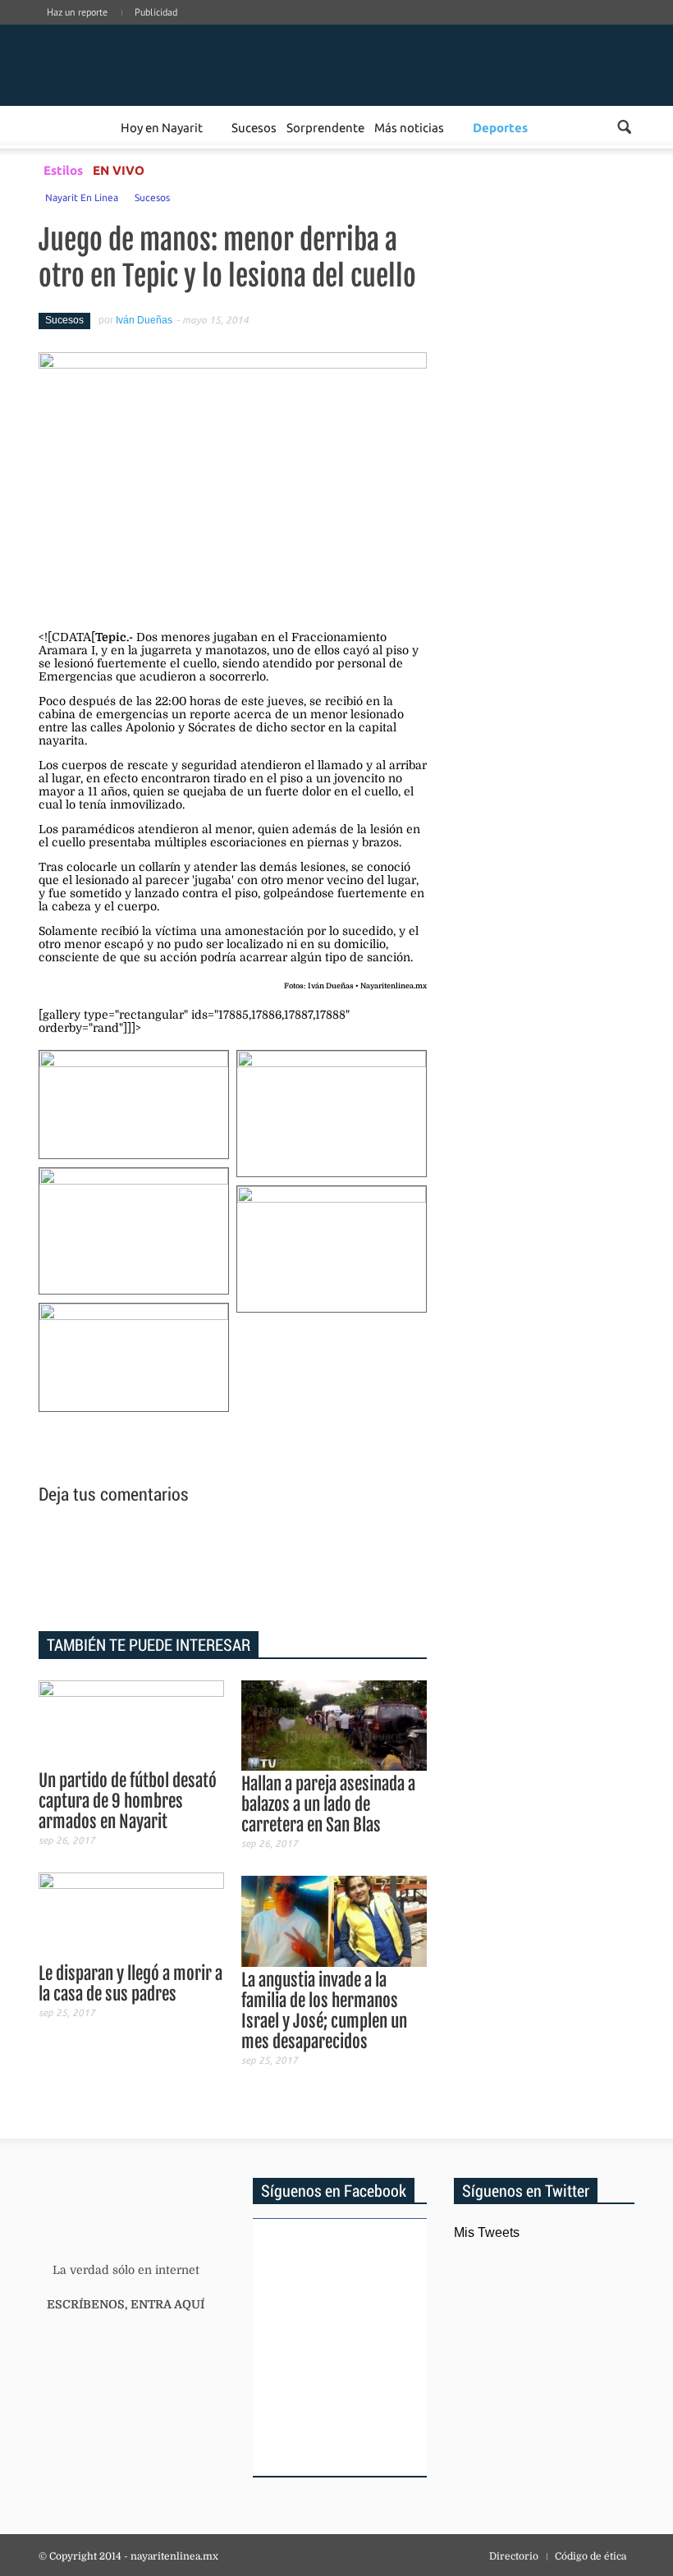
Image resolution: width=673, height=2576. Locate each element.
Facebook (529, 29)
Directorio (514, 2556)
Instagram (579, 29)
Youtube (628, 29)
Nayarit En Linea (82, 197)
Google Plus (554, 29)
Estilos (63, 170)
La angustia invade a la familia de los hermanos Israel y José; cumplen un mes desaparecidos (324, 2011)
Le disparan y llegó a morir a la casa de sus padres (130, 1984)
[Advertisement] (233, 1570)
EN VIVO (119, 170)
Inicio (140, 64)
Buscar (624, 127)
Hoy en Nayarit (162, 127)
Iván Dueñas (144, 320)
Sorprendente (325, 127)
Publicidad (156, 12)
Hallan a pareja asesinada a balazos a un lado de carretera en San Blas (328, 1804)
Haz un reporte (77, 12)
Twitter (603, 29)
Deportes (500, 127)
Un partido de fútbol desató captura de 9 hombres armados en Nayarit (128, 1801)
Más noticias (409, 127)
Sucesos (254, 127)
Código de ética (591, 2556)
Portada (58, 127)
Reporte (96, 127)
